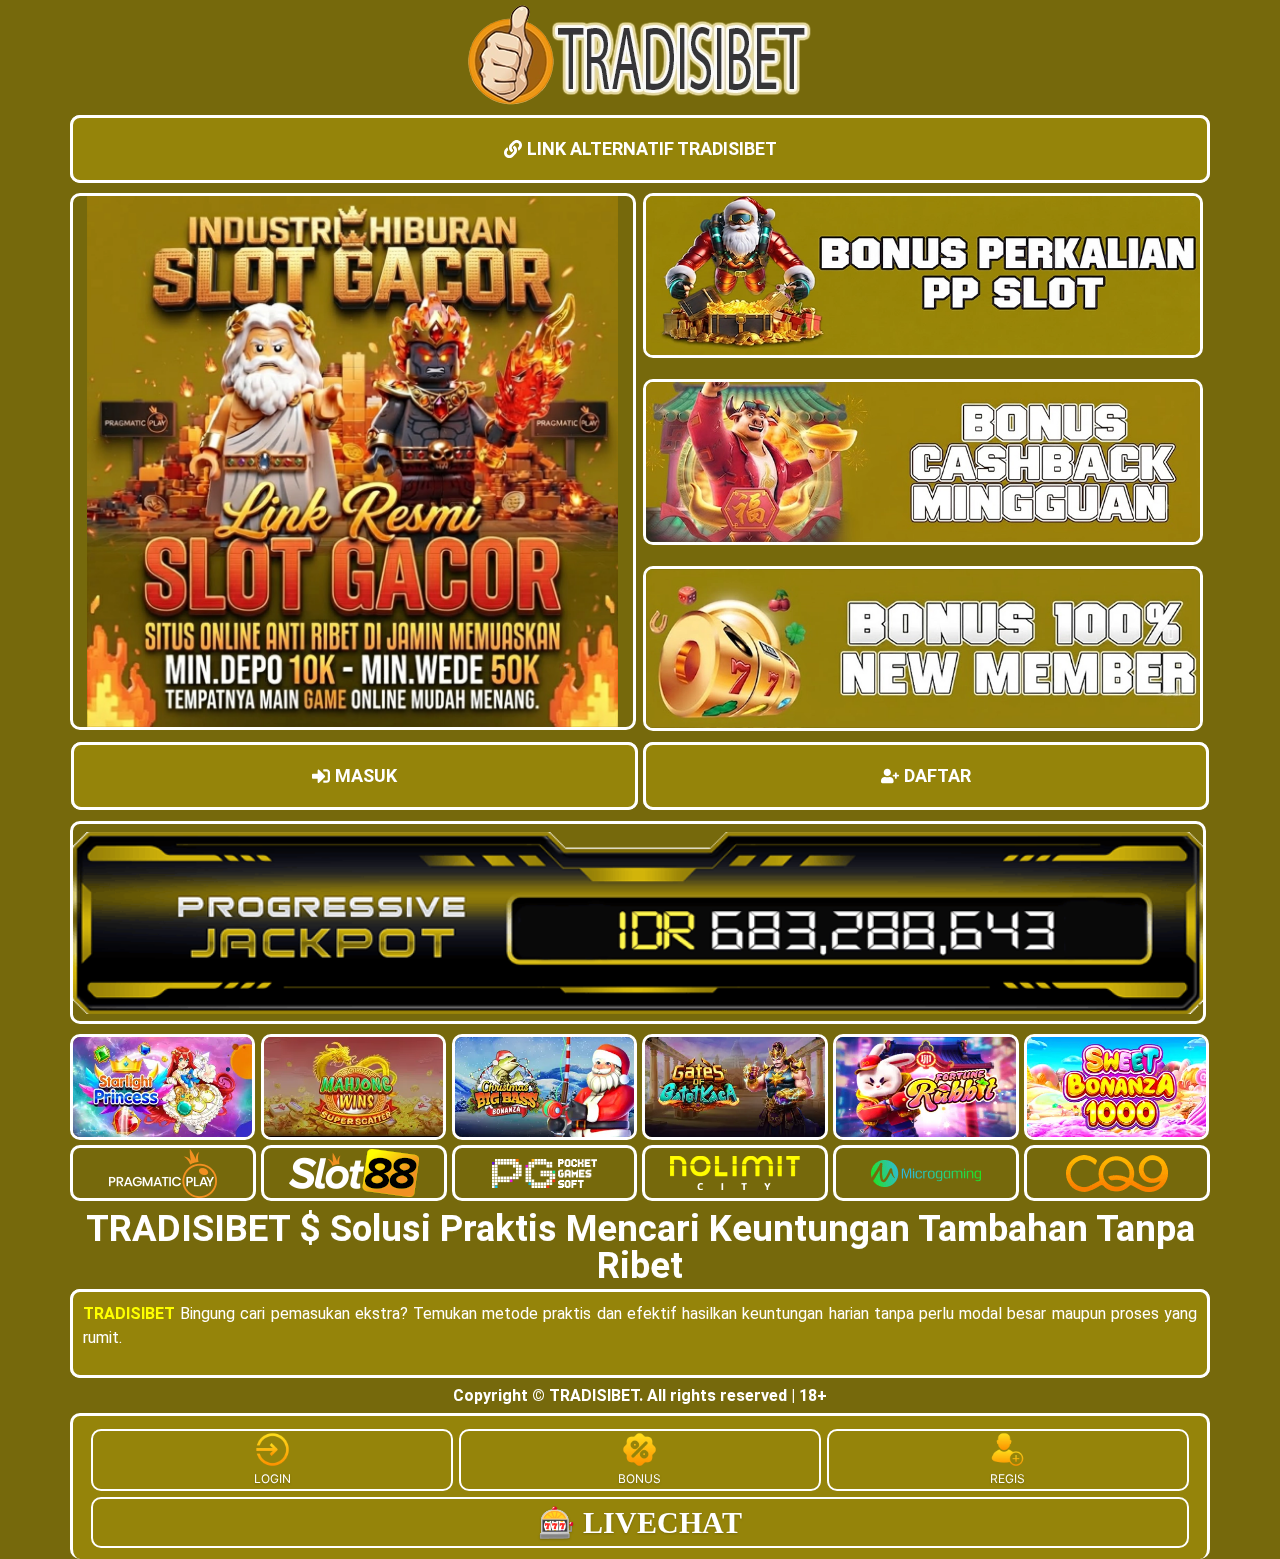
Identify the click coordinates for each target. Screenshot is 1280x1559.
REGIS (1007, 1478)
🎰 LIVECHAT (640, 1522)
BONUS (639, 1478)
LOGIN (272, 1478)
